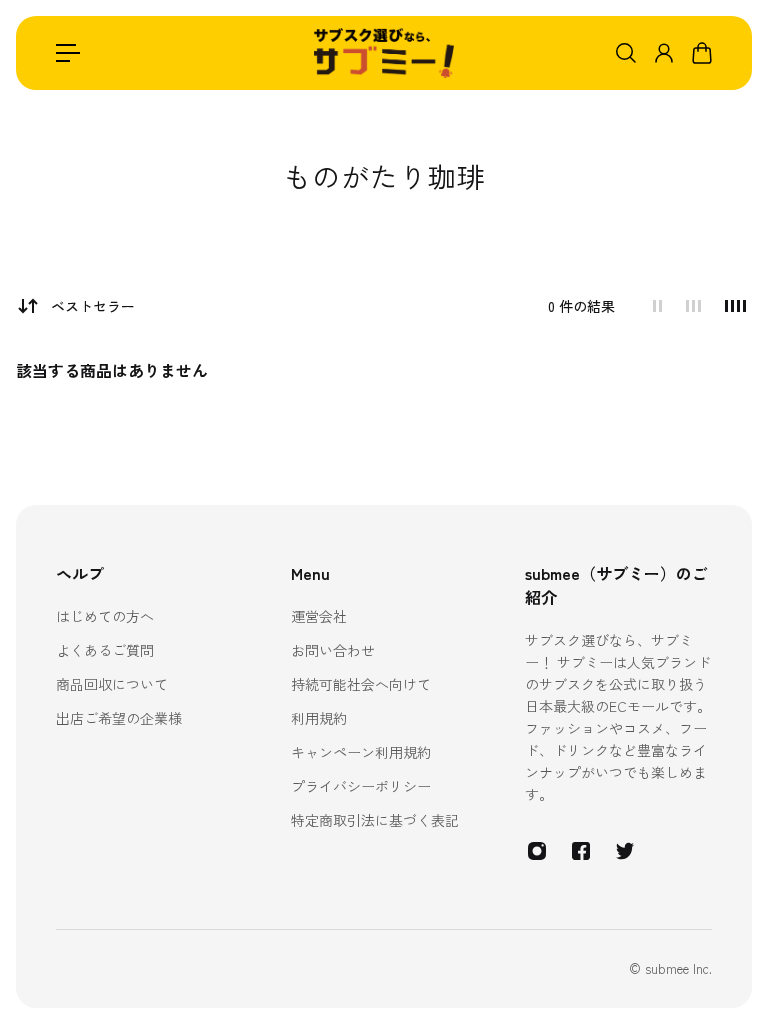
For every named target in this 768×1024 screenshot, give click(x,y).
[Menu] (68, 53)
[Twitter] (625, 851)
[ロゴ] (384, 53)
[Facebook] (581, 851)
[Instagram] (537, 851)
